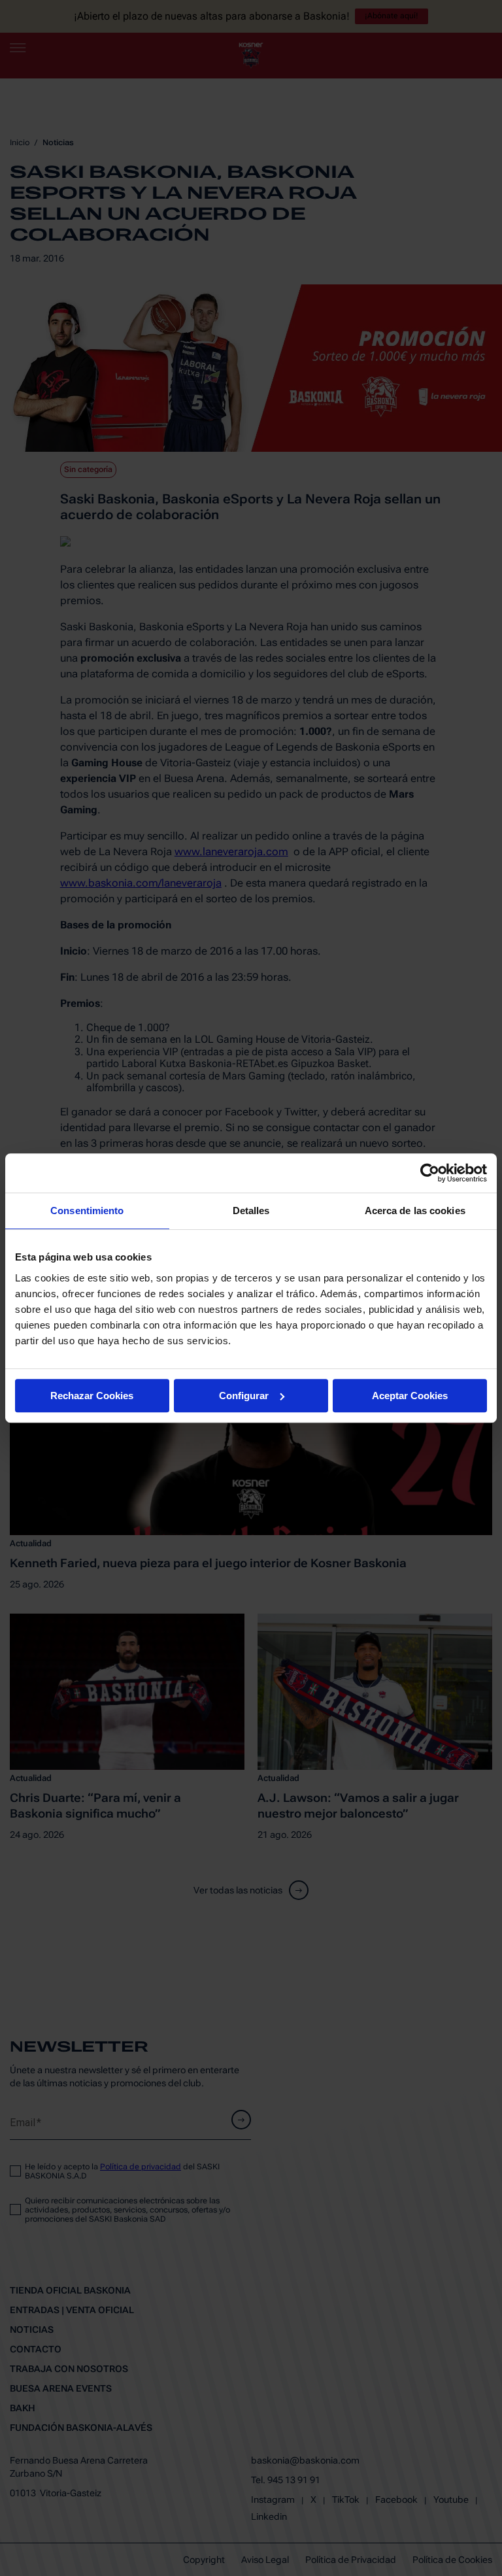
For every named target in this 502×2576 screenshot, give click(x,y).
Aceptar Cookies (410, 1396)
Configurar (244, 1396)
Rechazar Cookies (92, 1396)
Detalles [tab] (251, 1211)
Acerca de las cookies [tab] (415, 1211)
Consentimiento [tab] (87, 1211)
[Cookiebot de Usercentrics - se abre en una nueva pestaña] (430, 1173)
